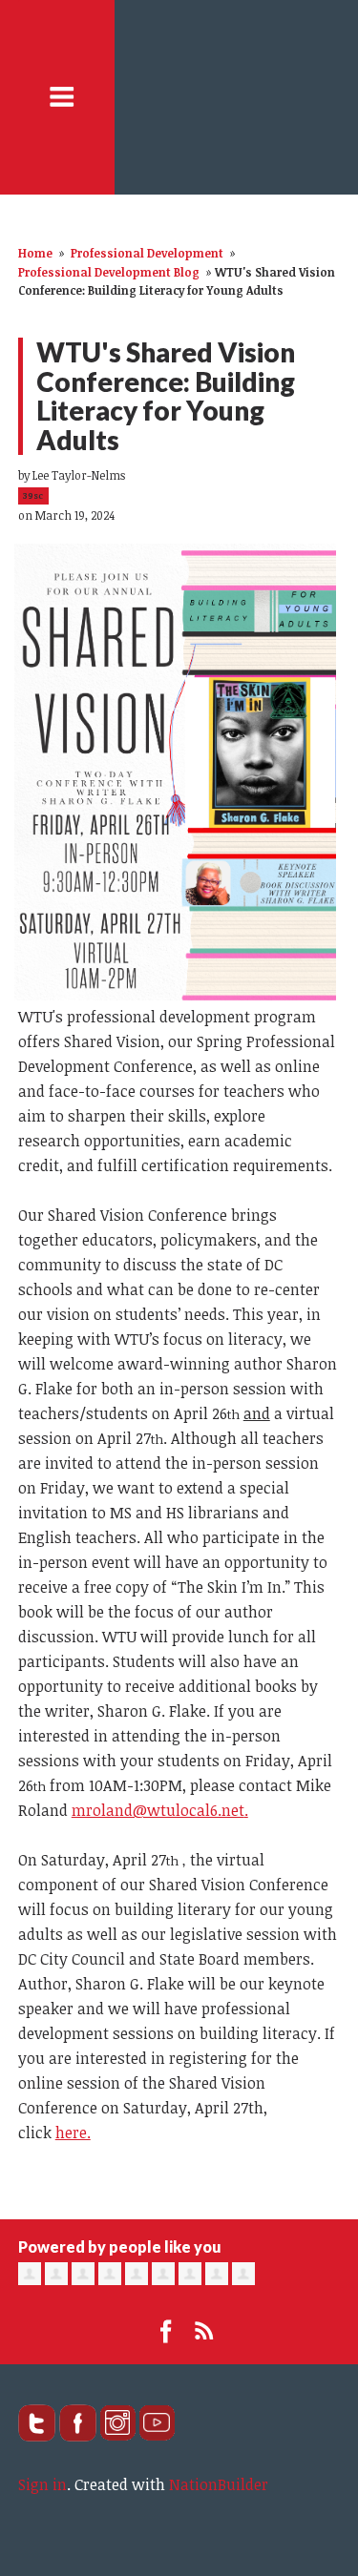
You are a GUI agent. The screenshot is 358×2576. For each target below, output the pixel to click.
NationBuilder (219, 2484)
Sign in (42, 2484)
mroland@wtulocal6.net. (160, 1810)
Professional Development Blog (109, 272)
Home (35, 253)
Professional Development (147, 253)
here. (73, 2133)
